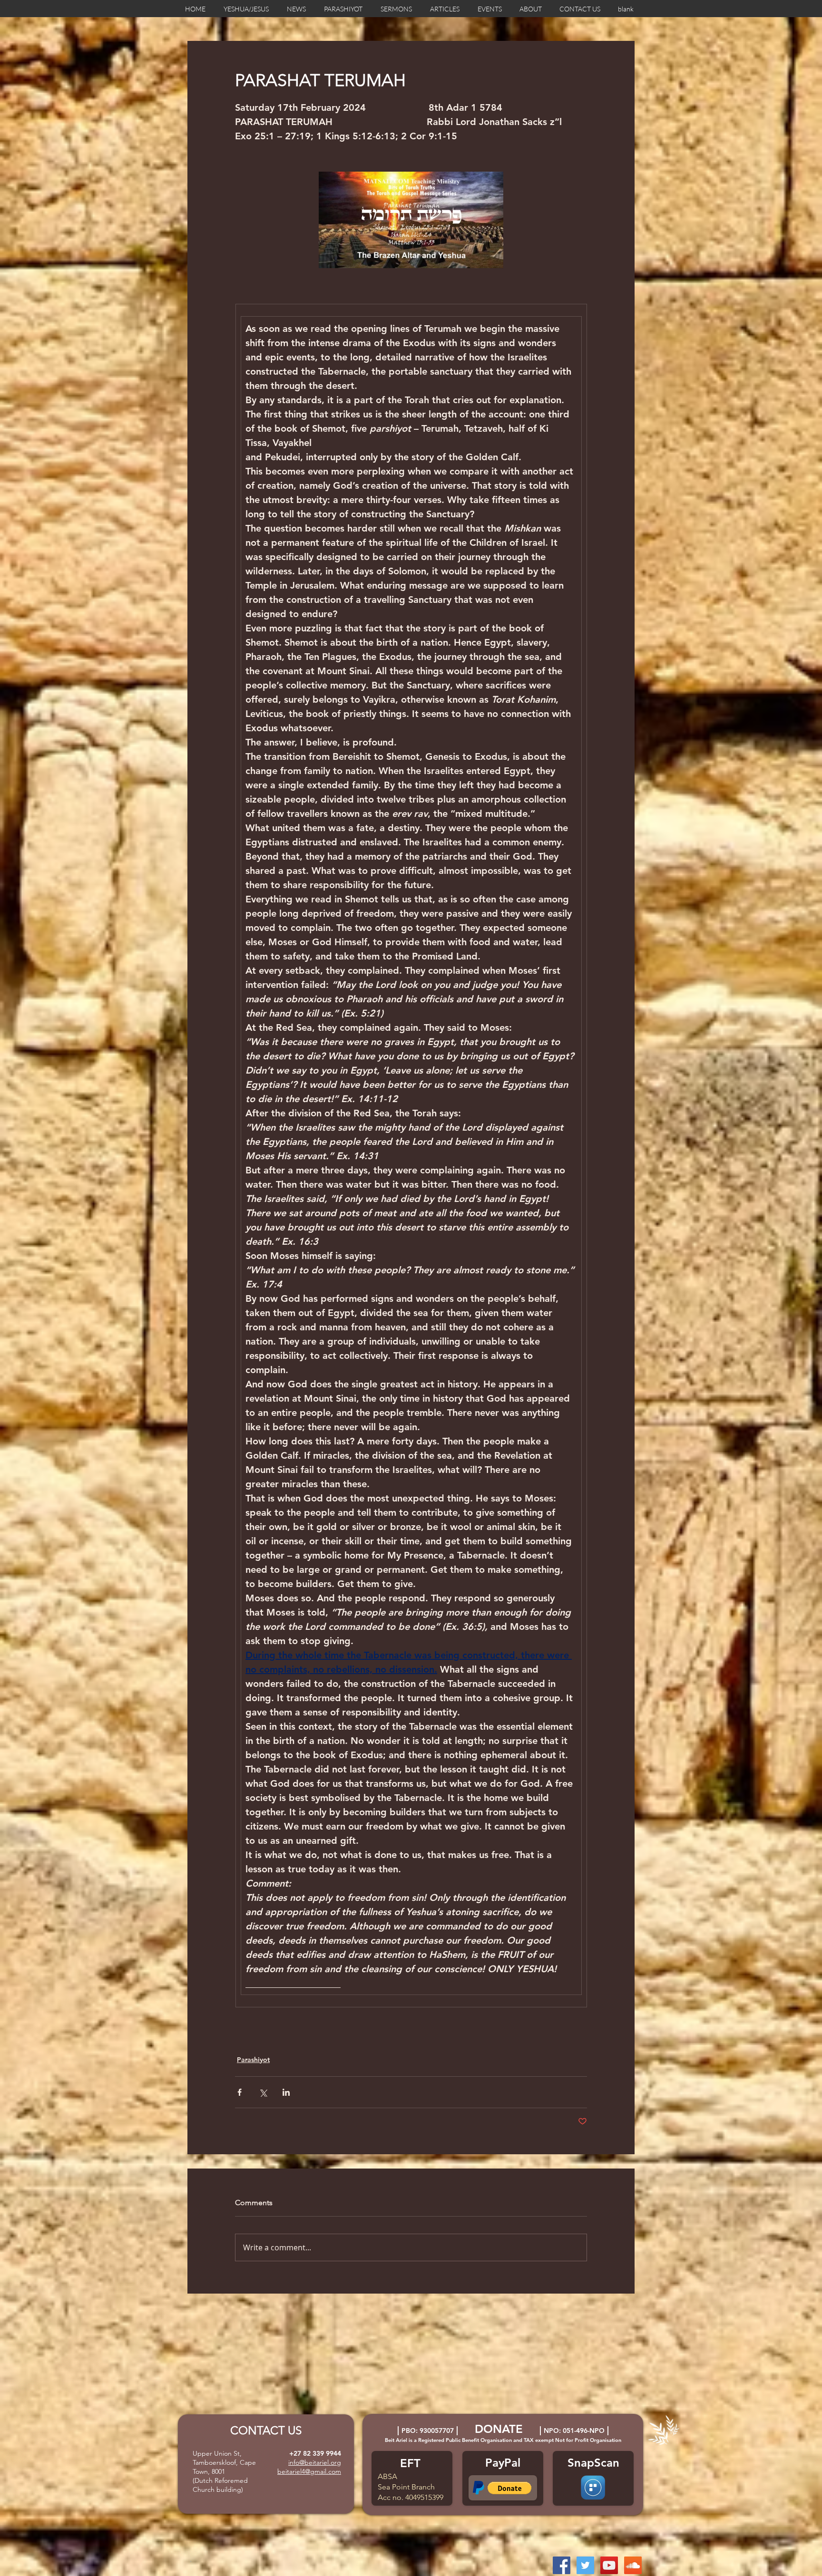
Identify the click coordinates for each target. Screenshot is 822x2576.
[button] (509, 2488)
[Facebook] (562, 2565)
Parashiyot (253, 2060)
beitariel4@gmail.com (309, 2471)
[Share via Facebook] (240, 2092)
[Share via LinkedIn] (286, 2092)
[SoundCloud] (633, 2565)
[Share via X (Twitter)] (263, 2092)
